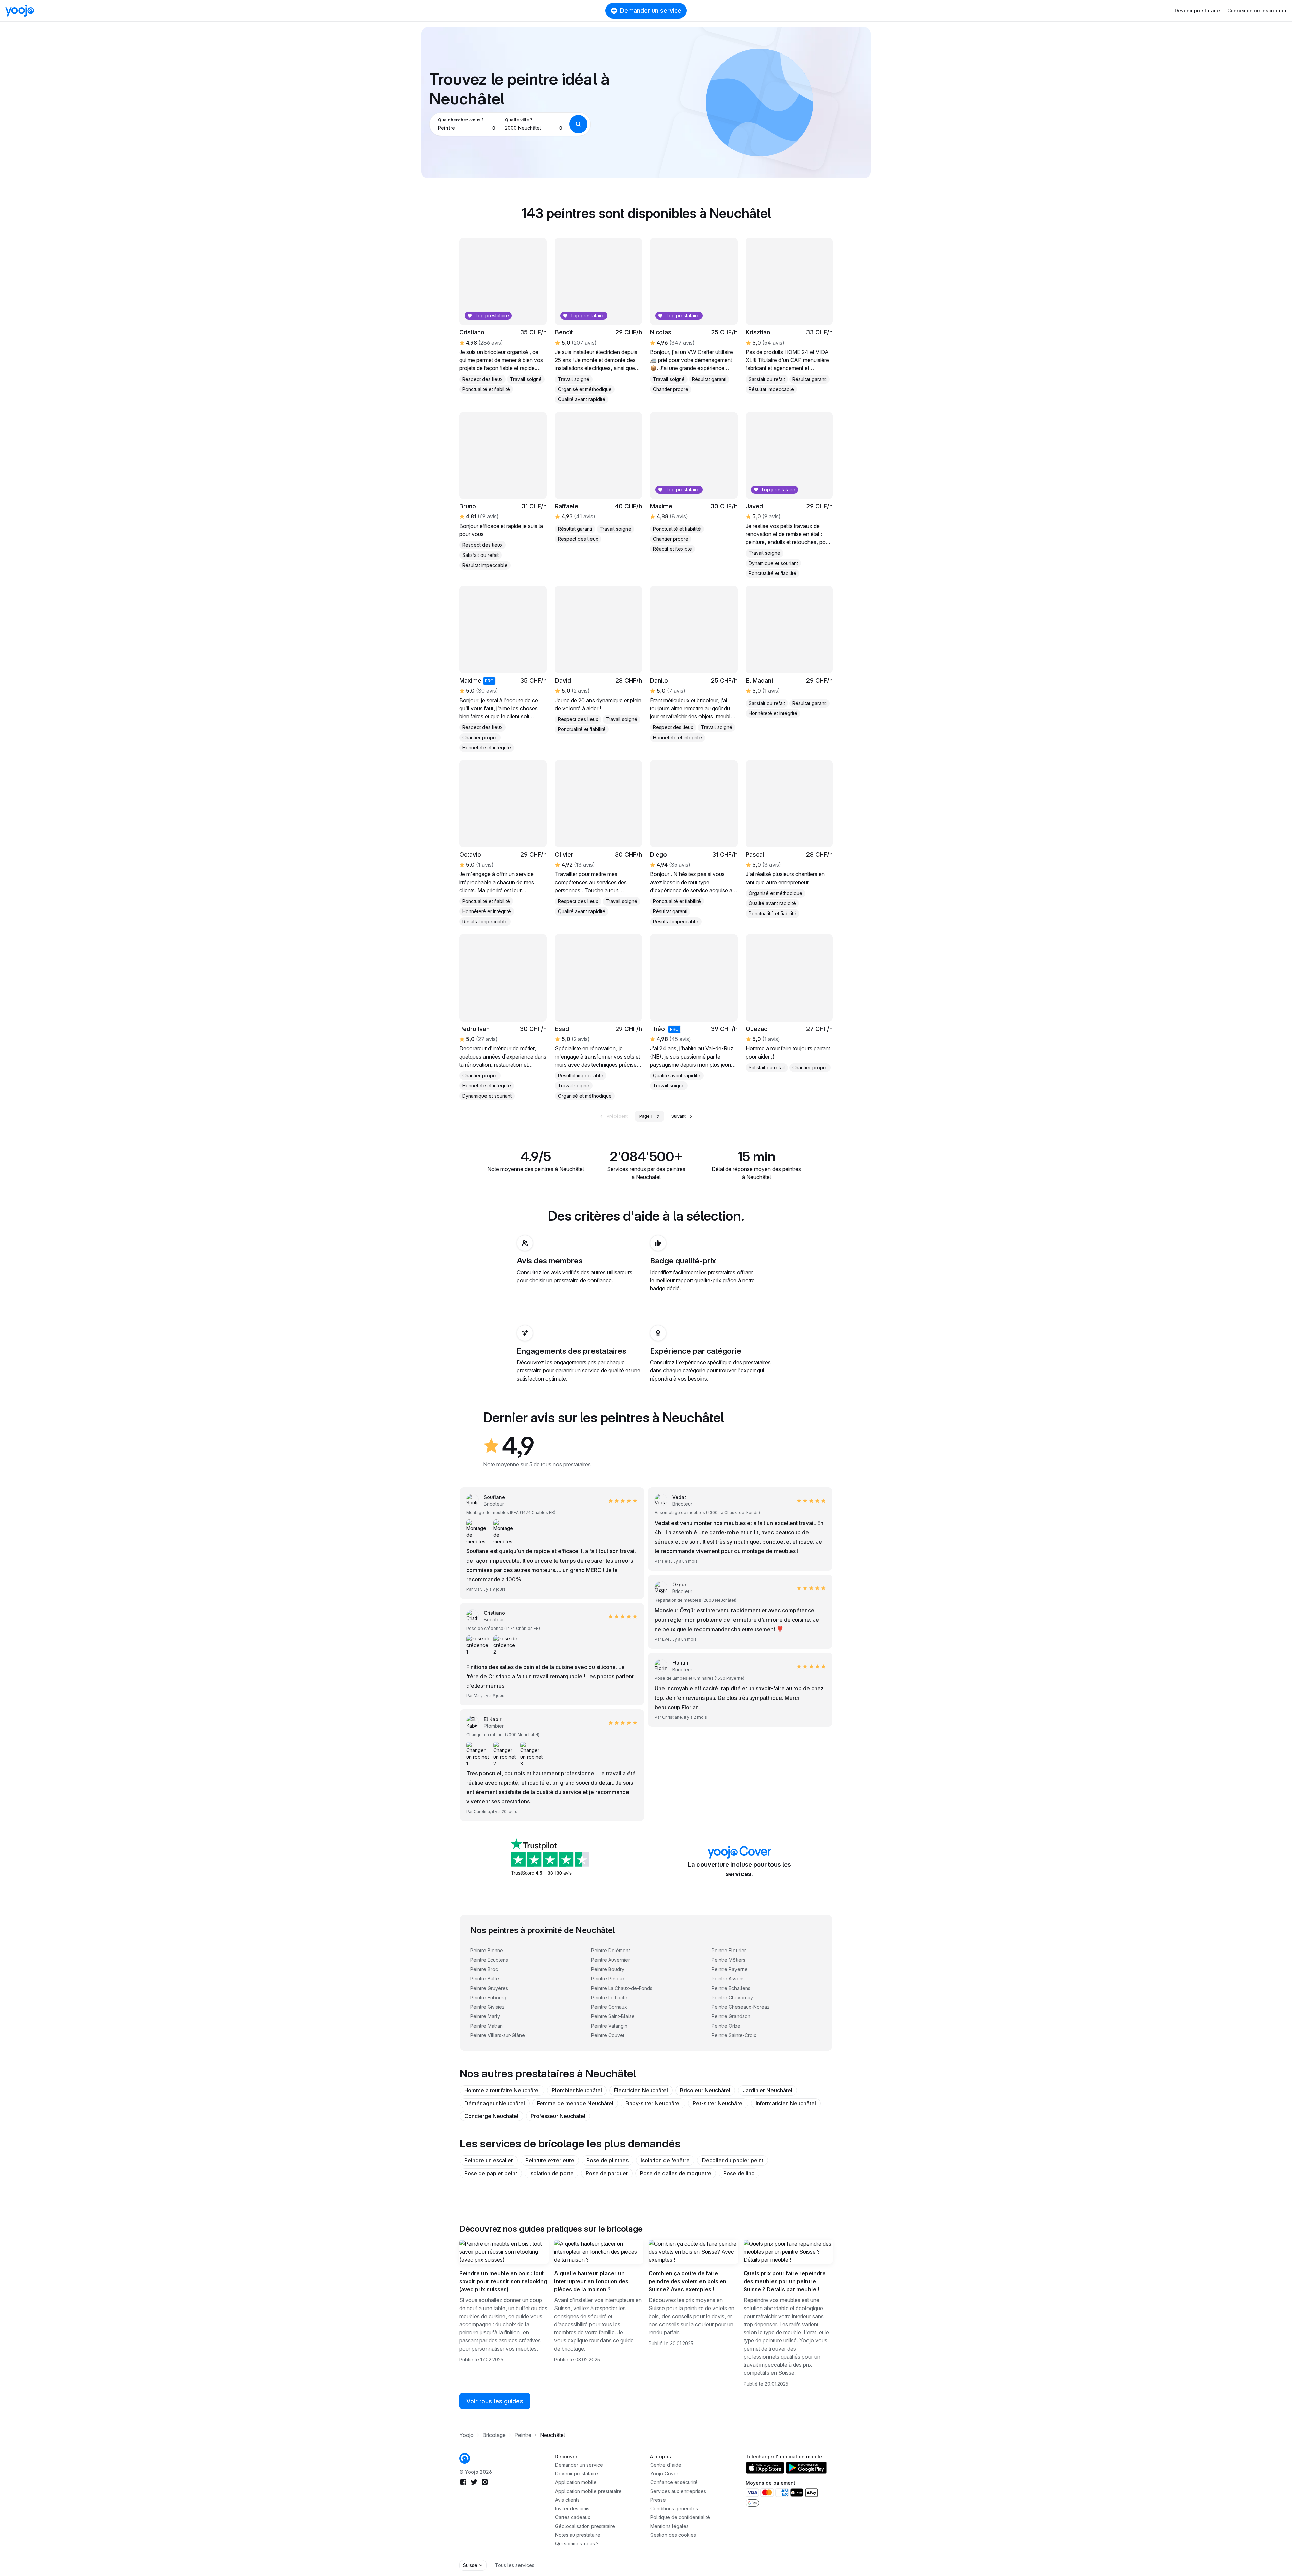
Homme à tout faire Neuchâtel (502, 2090)
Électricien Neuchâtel (641, 2090)
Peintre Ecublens (489, 1960)
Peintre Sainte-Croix (734, 2035)
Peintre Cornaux (609, 2007)
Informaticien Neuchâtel (786, 2103)
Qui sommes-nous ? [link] (577, 2544)
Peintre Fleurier (729, 1950)
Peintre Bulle (485, 1979)
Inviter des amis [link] (572, 2509)
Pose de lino (739, 2173)
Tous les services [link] (515, 2565)
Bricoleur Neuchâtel (705, 2090)
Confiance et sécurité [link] (674, 2482)
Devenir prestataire (1197, 11)
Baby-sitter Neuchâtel (653, 2103)
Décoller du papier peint (733, 2160)
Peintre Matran (487, 2026)
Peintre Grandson (731, 2016)
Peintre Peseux (608, 1979)
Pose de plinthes (607, 2160)
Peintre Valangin (609, 2026)
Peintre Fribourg (488, 1997)
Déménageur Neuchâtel (495, 2103)
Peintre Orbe (726, 2026)
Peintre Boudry (608, 1969)
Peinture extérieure (550, 2160)
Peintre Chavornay (732, 1997)
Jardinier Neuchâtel (767, 2090)
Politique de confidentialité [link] (680, 2517)
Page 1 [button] (646, 1116)
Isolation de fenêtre (665, 2160)
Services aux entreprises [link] (678, 2491)
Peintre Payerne (730, 1969)
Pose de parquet (607, 2173)
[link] (789, 652)
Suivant (678, 1116)
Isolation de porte (551, 2173)
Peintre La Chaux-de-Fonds (622, 1988)
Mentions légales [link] (670, 2526)
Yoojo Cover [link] (664, 2474)
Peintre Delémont (611, 1950)
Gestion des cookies (673, 2535)
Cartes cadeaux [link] (573, 2517)
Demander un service (651, 11)
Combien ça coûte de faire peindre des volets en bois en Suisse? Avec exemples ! (688, 2281)
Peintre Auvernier (611, 1960)
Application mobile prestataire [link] (588, 2491)
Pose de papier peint (491, 2173)
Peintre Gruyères (489, 1988)
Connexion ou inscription (1257, 11)
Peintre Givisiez (488, 2007)
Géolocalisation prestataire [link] (585, 2526)
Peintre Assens (728, 1979)
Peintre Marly (485, 2016)
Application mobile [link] (576, 2482)
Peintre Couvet (608, 2035)
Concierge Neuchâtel (491, 2116)
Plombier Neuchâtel (577, 2090)
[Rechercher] (578, 124)
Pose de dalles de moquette (676, 2173)
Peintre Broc (484, 1969)
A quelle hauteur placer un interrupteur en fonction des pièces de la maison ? (591, 2281)
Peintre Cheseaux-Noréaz (741, 2007)
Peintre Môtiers (728, 1960)
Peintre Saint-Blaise (613, 2016)
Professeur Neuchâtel (558, 2116)
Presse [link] (658, 2500)
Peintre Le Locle (609, 1997)
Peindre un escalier (489, 2160)
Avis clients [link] (567, 2500)
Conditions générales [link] (674, 2509)
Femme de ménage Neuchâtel (575, 2103)
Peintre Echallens (731, 1988)
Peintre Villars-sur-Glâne (498, 2035)
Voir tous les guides (495, 2401)
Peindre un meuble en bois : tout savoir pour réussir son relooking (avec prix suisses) (503, 2281)
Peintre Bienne (487, 1950)
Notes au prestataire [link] (578, 2535)
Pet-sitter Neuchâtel (718, 2103)
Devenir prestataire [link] (577, 2474)
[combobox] (467, 124)
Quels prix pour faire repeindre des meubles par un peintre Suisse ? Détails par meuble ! (785, 2281)
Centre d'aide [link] (666, 2465)
